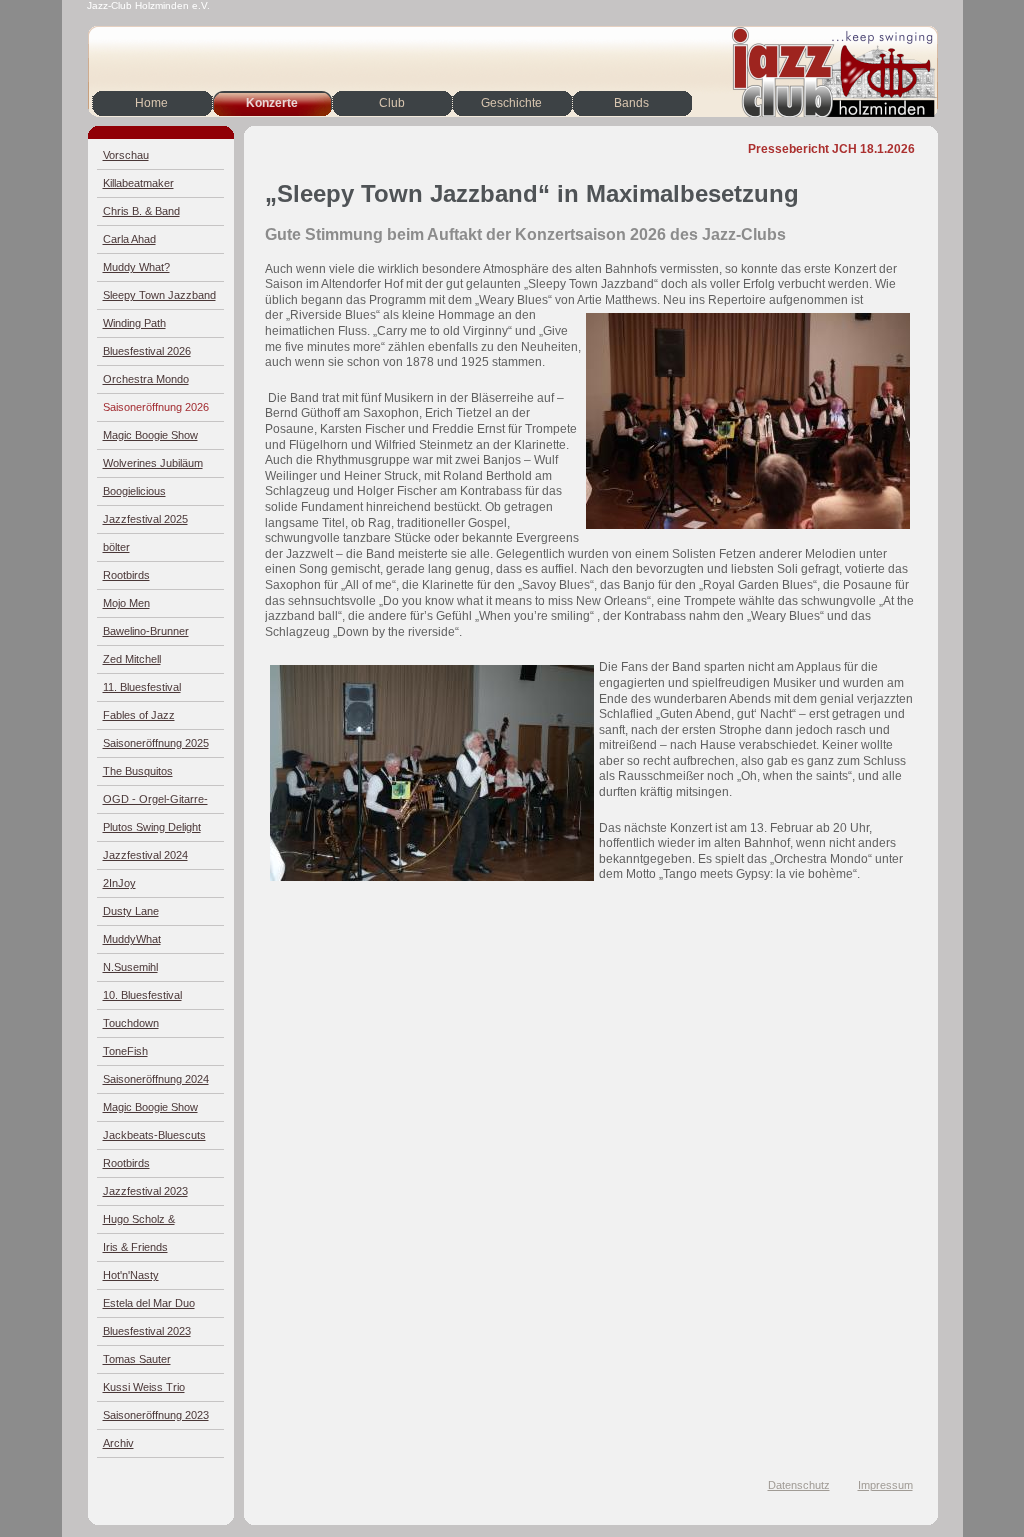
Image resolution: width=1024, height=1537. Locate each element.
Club (392, 103)
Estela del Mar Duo (149, 1303)
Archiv (118, 1443)
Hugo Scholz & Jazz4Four (139, 1223)
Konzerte (272, 103)
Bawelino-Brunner (146, 631)
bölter (116, 547)
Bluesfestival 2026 (147, 351)
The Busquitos (138, 771)
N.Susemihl (130, 967)
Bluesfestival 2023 (147, 1331)
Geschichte (511, 103)
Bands (631, 103)
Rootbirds (126, 575)
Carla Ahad (129, 239)
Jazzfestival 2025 (145, 519)
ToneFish (125, 1051)
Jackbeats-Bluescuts (154, 1135)
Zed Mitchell (132, 659)
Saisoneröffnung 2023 (156, 1415)
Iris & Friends (135, 1247)
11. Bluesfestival (142, 687)
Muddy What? (136, 267)
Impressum (885, 1485)
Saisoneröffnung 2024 (156, 1079)
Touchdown (131, 1023)
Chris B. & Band (141, 211)
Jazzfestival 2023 (145, 1191)
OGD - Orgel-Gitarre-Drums (155, 803)
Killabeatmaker (138, 183)
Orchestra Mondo (146, 379)
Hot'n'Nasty (131, 1275)
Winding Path (134, 323)
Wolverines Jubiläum (153, 463)
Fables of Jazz (139, 715)
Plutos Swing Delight (152, 827)
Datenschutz (799, 1485)
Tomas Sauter (137, 1359)
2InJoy (119, 883)
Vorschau (126, 155)
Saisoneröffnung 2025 (156, 743)
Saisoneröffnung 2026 (156, 407)
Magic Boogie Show (150, 435)
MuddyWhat (132, 939)
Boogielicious (134, 491)
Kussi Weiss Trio (144, 1387)
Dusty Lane (131, 911)
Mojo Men (126, 603)
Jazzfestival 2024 (145, 855)
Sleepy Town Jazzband (159, 295)
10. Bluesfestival (142, 995)
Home (151, 103)
